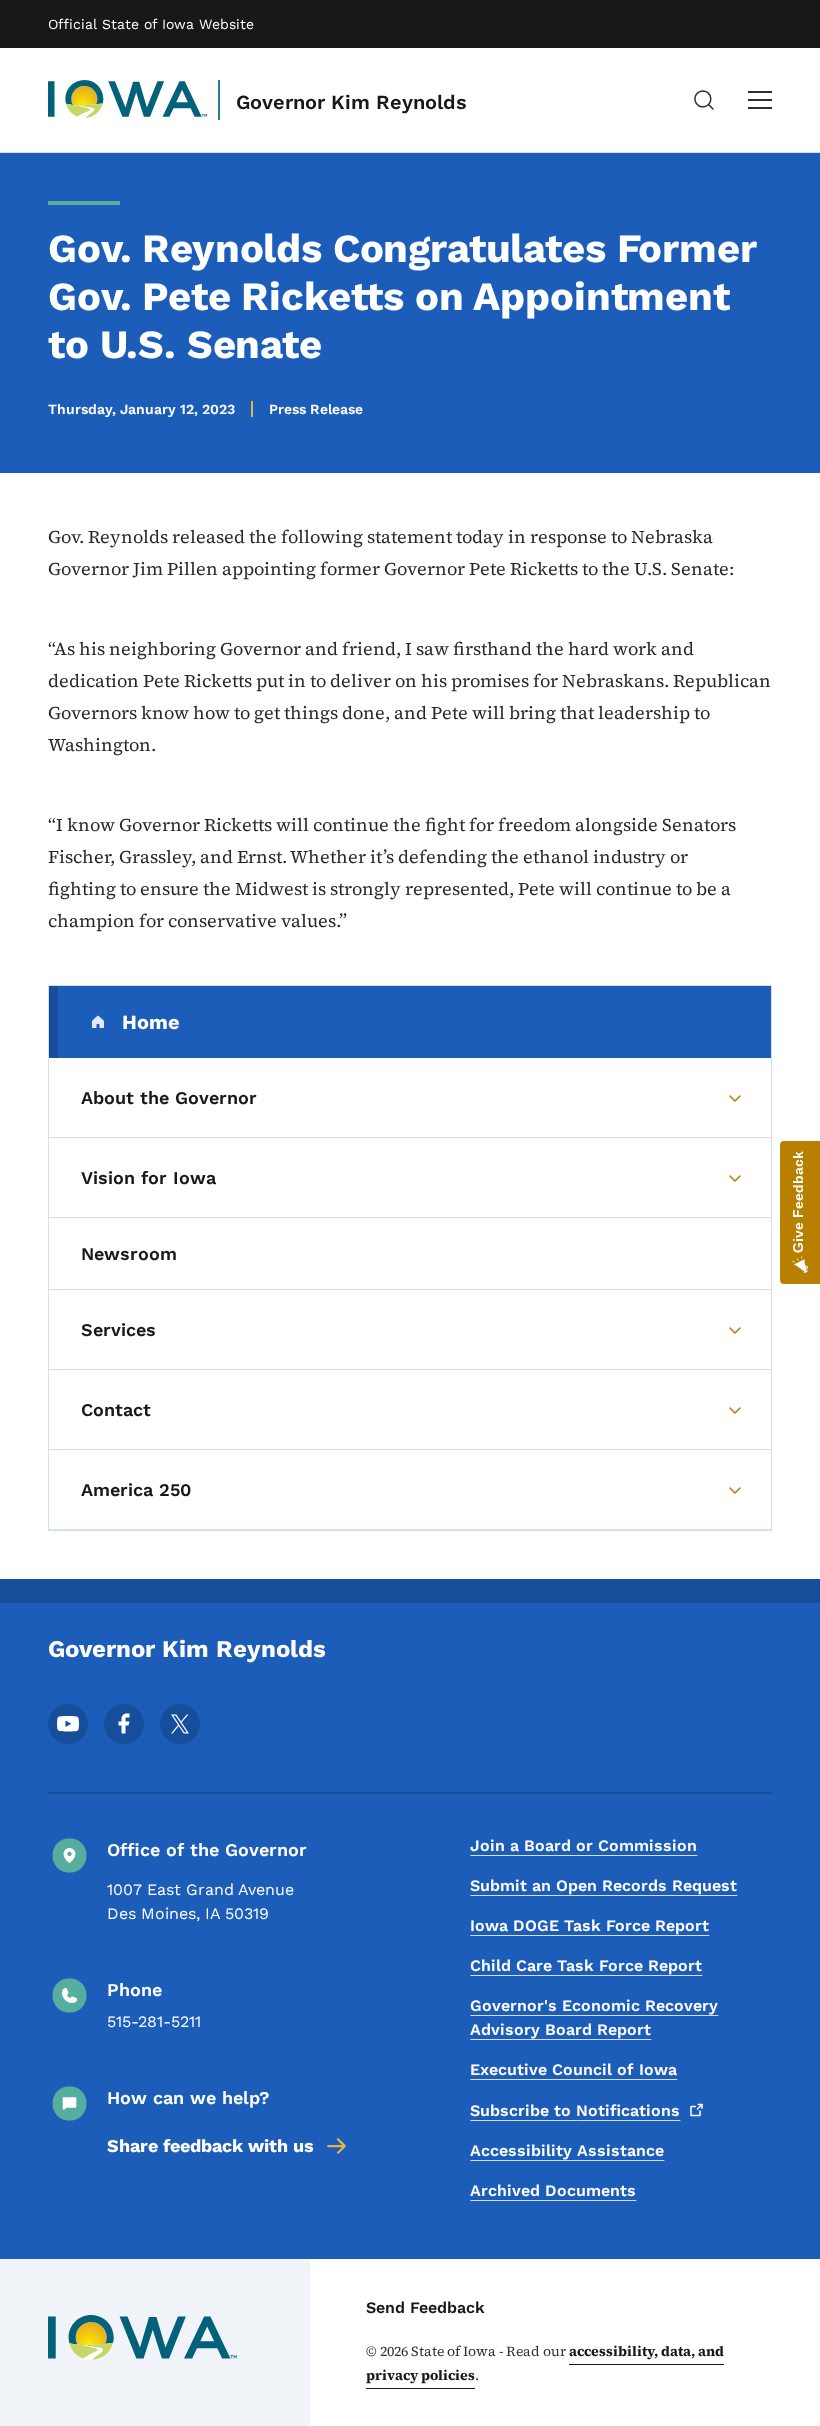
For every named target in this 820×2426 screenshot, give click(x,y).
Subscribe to (575, 2110)
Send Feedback (425, 2307)
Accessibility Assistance (567, 2150)
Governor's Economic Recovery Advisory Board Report (594, 2017)
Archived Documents (553, 2190)
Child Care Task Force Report (586, 1965)
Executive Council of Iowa (573, 2069)
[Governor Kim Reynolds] (128, 100)
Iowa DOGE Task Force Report (589, 1925)
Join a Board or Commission (583, 1845)
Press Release (316, 409)
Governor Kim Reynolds (351, 102)
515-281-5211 (154, 2021)
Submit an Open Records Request (603, 1885)
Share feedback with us (210, 2145)
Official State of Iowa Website (151, 24)
